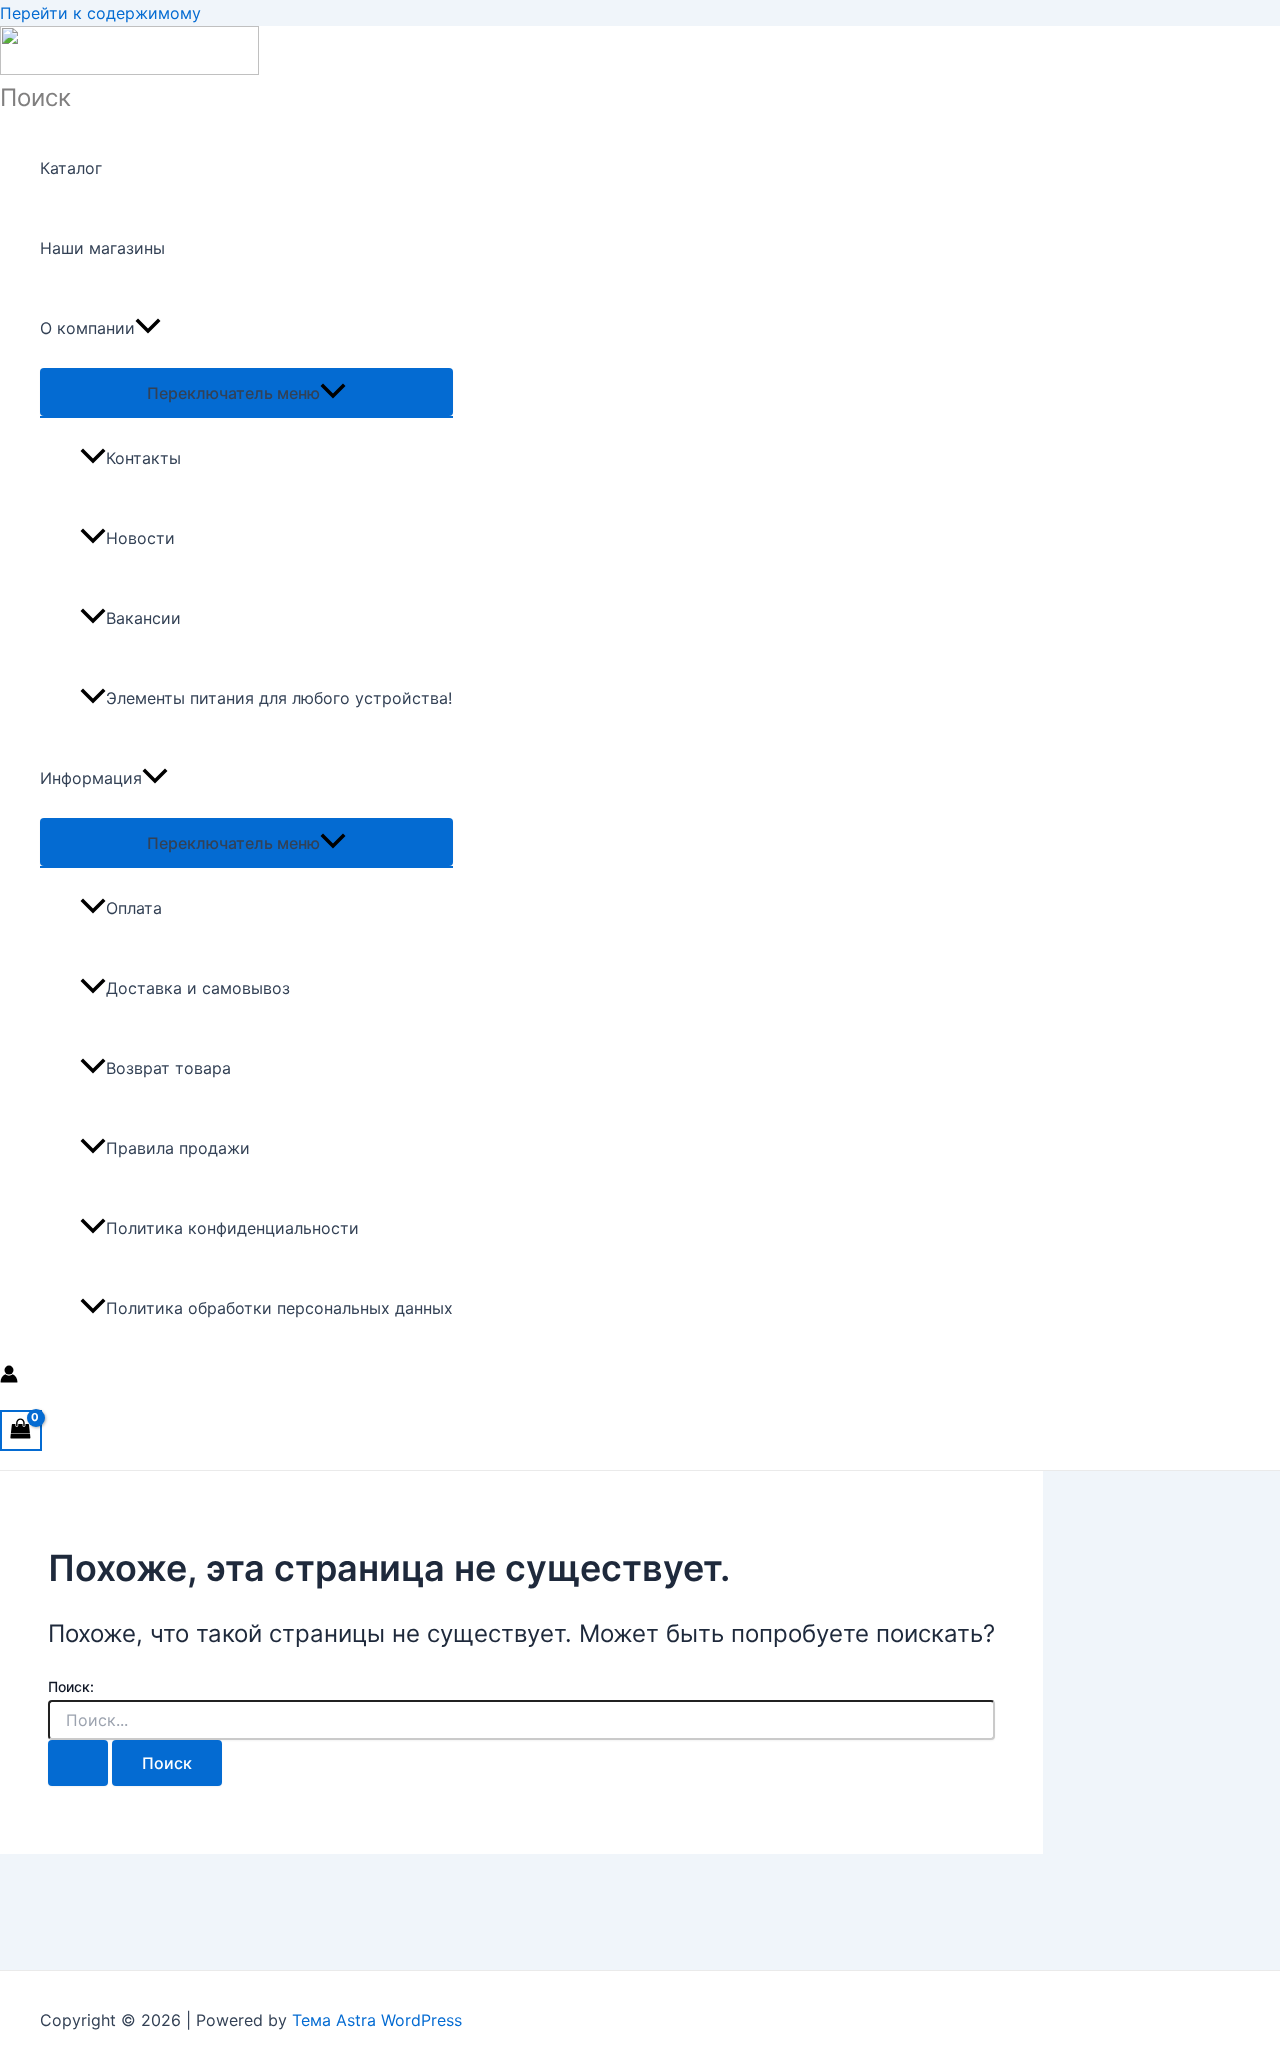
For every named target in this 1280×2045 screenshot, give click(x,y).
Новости (140, 538)
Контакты (143, 458)
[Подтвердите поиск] (78, 1763)
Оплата (134, 908)
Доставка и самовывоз (198, 988)
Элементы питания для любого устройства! (279, 698)
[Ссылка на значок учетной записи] (9, 1377)
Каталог (71, 168)
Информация (91, 778)
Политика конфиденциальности (232, 1228)
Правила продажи (178, 1148)
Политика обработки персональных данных (279, 1308)
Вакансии (143, 618)
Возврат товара (168, 1068)
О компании (87, 328)
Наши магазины (102, 248)
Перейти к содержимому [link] (100, 13)
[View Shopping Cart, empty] (21, 1430)
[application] (148, 328)
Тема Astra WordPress (377, 2020)
